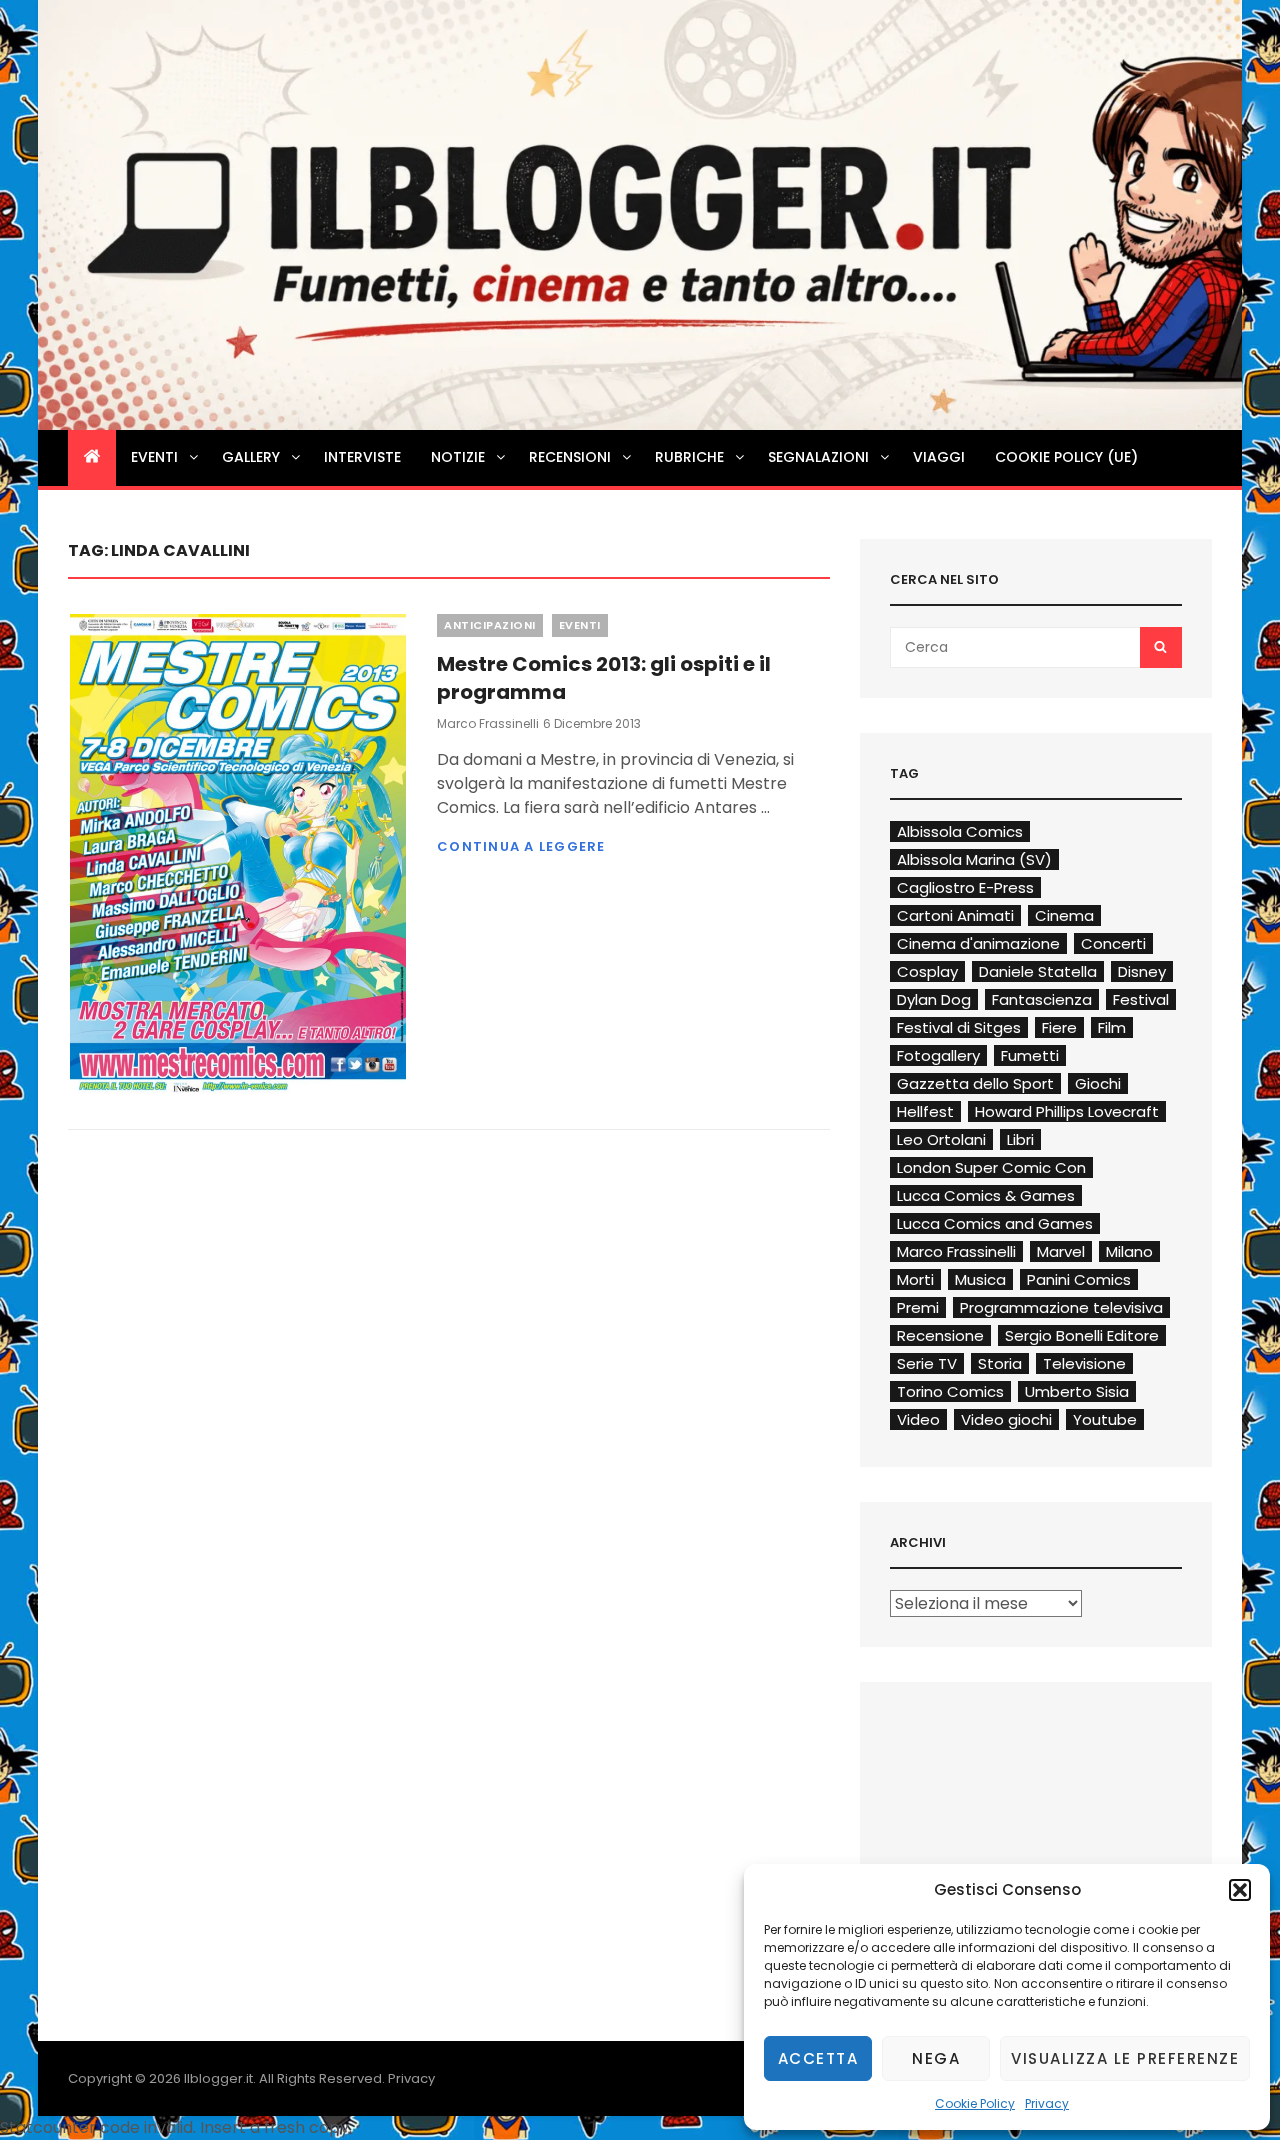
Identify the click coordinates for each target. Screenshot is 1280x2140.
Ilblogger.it (218, 2078)
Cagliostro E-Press (965, 887)
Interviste (362, 457)
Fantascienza (1042, 999)
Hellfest (925, 1111)
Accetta (818, 2058)
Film (1112, 1027)
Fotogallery (938, 1055)
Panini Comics (1079, 1279)
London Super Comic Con (991, 1167)
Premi (918, 1307)
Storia (1000, 1363)
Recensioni (570, 457)
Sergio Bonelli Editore (1082, 1335)
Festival (1141, 999)
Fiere (1059, 1027)
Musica (980, 1279)
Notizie (458, 457)
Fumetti (1030, 1055)
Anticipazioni (490, 625)
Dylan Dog (934, 999)
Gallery (251, 457)
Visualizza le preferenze (1125, 2058)
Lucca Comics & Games (986, 1195)
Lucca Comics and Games (995, 1223)
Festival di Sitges (959, 1027)
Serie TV (927, 1363)
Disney (1142, 971)
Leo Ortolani (941, 1139)
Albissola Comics (960, 831)
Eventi (154, 457)
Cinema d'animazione (978, 943)
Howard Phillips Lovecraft (1067, 1111)
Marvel (1061, 1251)
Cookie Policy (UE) (1066, 457)
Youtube (1105, 1419)
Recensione (940, 1335)
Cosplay (927, 971)
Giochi (1098, 1083)
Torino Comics (950, 1391)
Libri (1020, 1139)
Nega (936, 2058)
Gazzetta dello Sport (975, 1083)
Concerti (1113, 943)
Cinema (1064, 915)
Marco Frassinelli (488, 723)
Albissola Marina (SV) (974, 859)
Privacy (1047, 2103)
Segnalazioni (818, 457)
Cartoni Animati (955, 915)
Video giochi (1006, 1419)
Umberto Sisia (1077, 1391)
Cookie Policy (975, 2103)
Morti (915, 1279)
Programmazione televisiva (1061, 1307)
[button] (1240, 1890)
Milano (1129, 1251)
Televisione (1084, 1363)
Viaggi (939, 457)
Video (918, 1419)
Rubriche (689, 457)
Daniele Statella (1038, 971)
